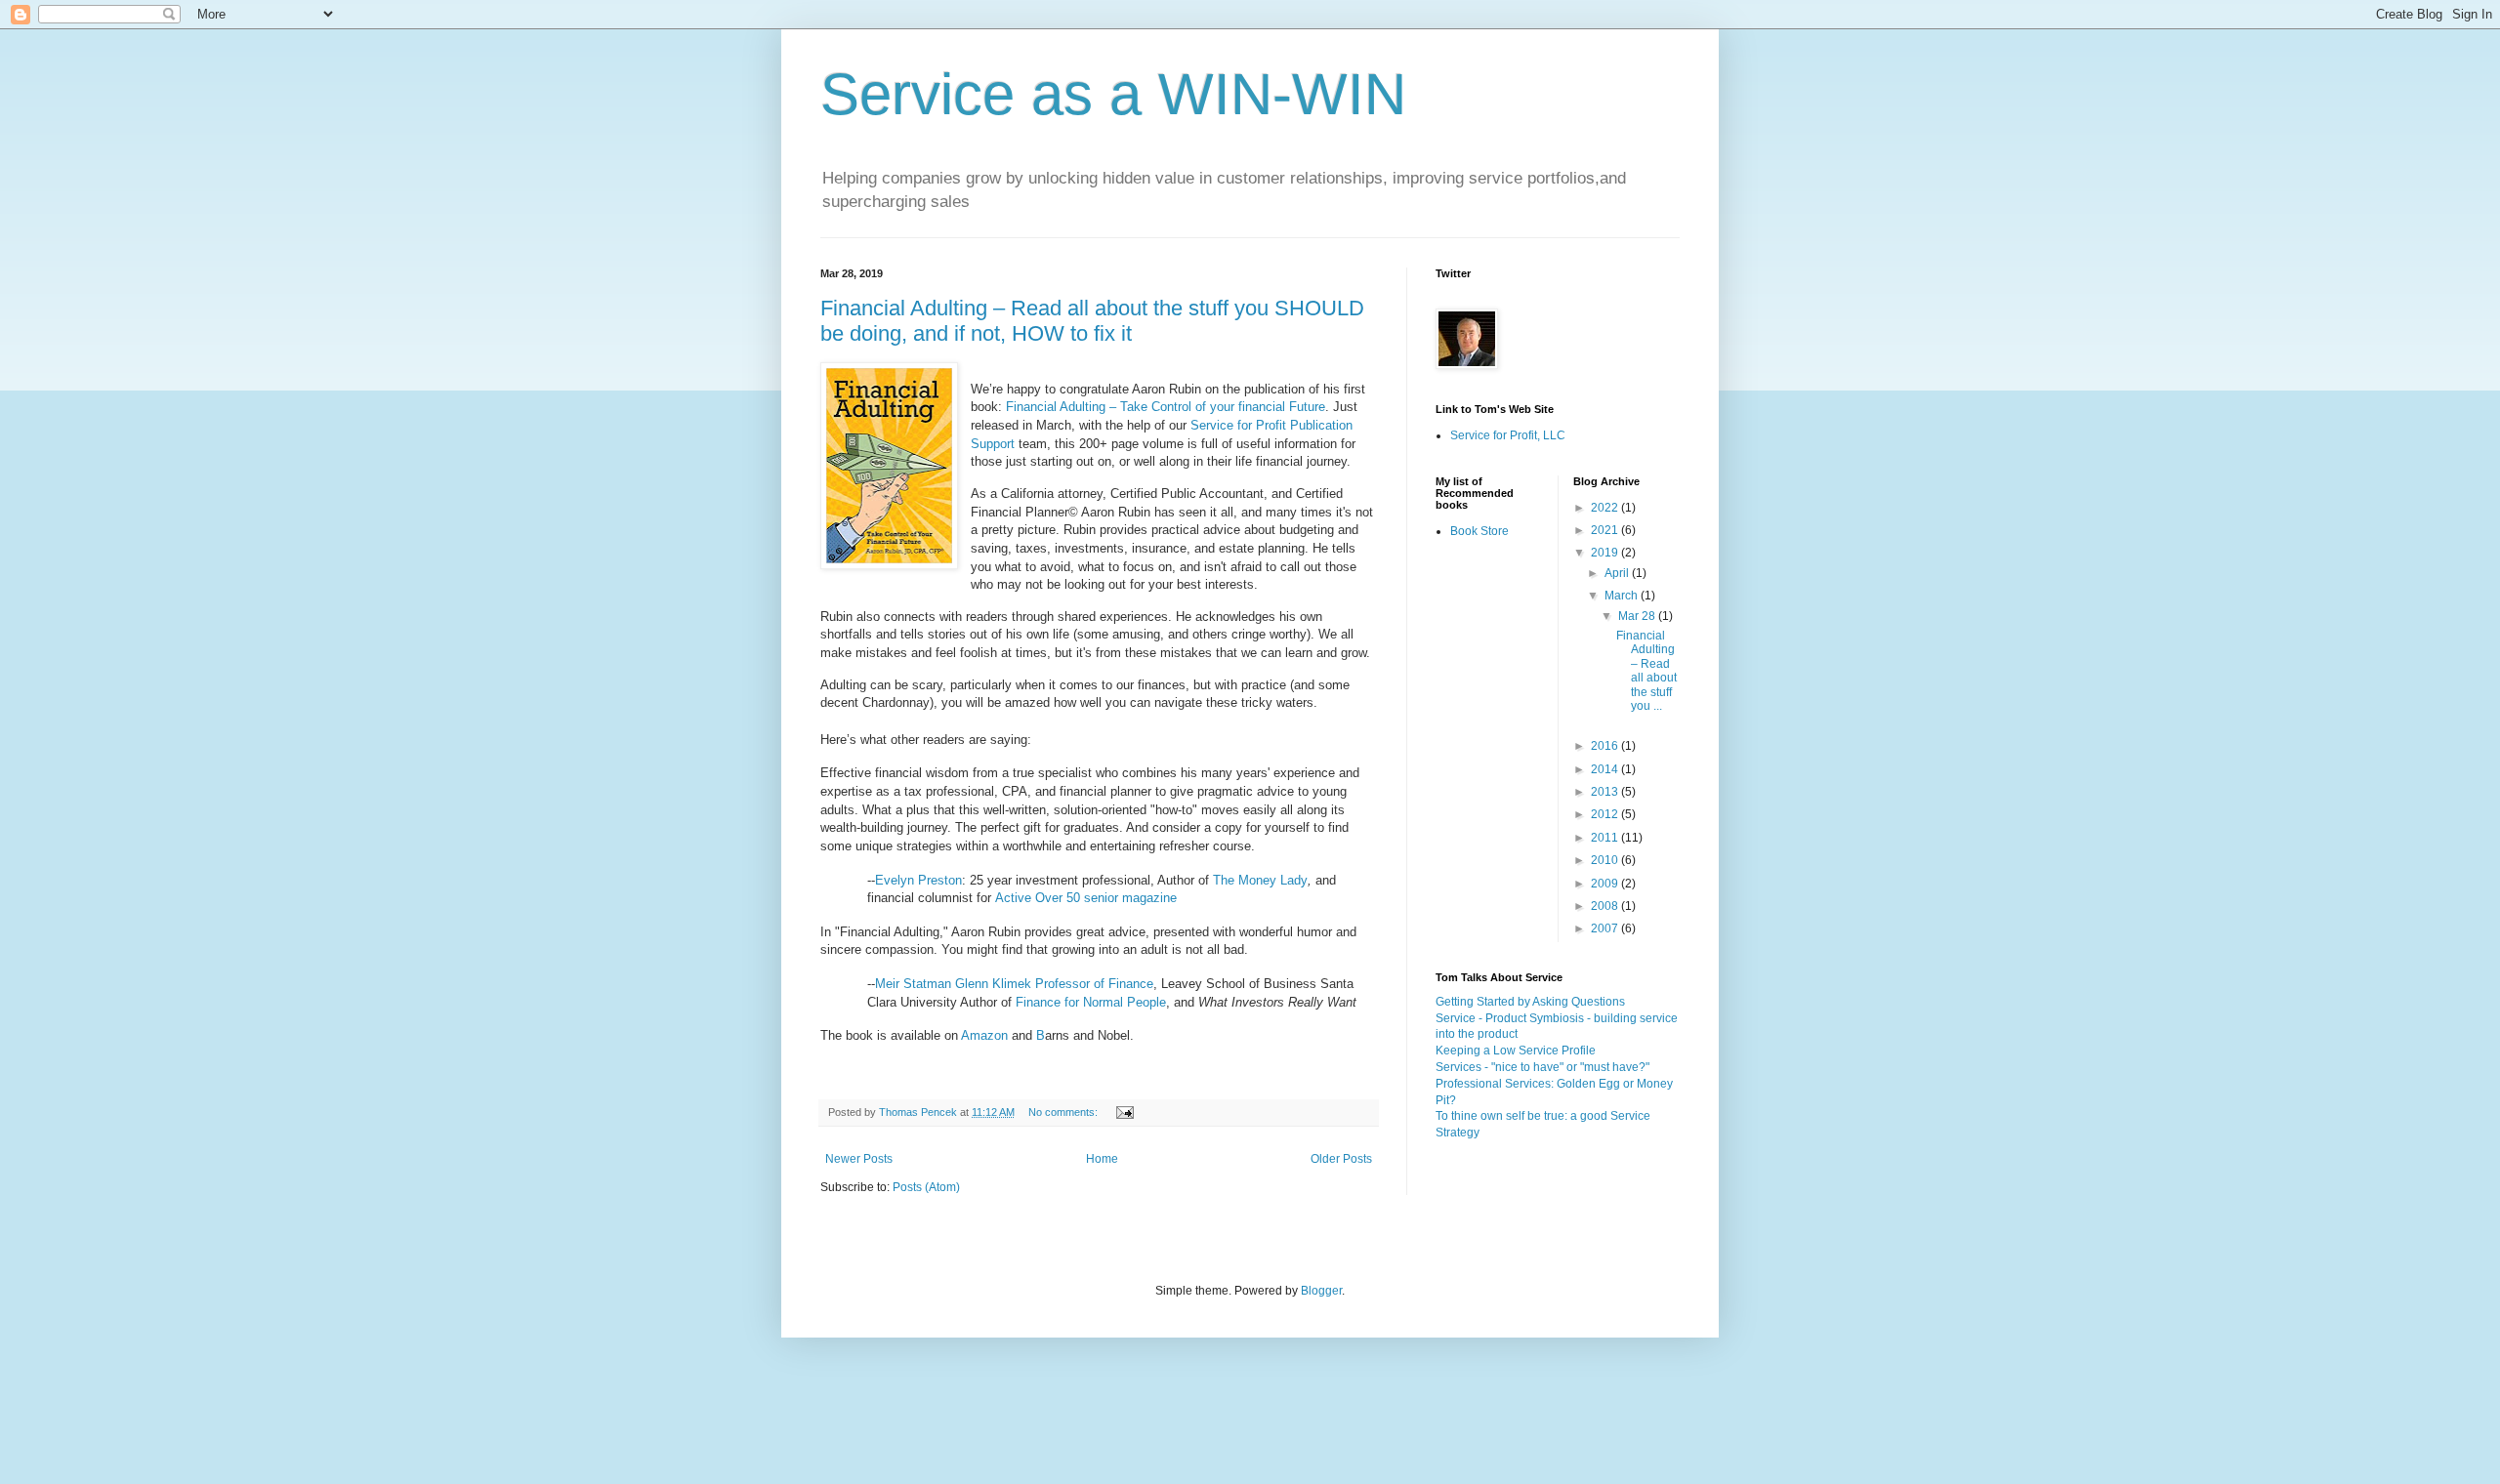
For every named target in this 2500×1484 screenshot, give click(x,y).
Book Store (1479, 531)
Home (1102, 1159)
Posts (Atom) (926, 1187)
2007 (1606, 928)
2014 (1606, 769)
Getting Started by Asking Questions (1530, 1002)
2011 (1606, 838)
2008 (1606, 906)
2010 (1606, 860)
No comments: (1064, 1112)
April (1618, 573)
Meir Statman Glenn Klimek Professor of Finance (1014, 984)
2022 (1606, 508)
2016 (1606, 746)
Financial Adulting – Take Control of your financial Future (1166, 407)
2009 (1606, 884)
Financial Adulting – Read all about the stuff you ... (1646, 671)
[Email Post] (1124, 1112)
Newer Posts (859, 1159)
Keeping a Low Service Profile (1516, 1051)
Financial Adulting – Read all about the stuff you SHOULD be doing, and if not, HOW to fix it (1092, 321)
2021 (1606, 530)
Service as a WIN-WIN (1113, 94)
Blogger (1321, 1291)
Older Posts (1341, 1159)
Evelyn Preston (918, 880)
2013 (1606, 792)
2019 (1606, 553)
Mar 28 (1638, 616)
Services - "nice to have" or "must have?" (1542, 1067)
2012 (1606, 814)
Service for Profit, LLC (1508, 435)
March (1623, 596)
